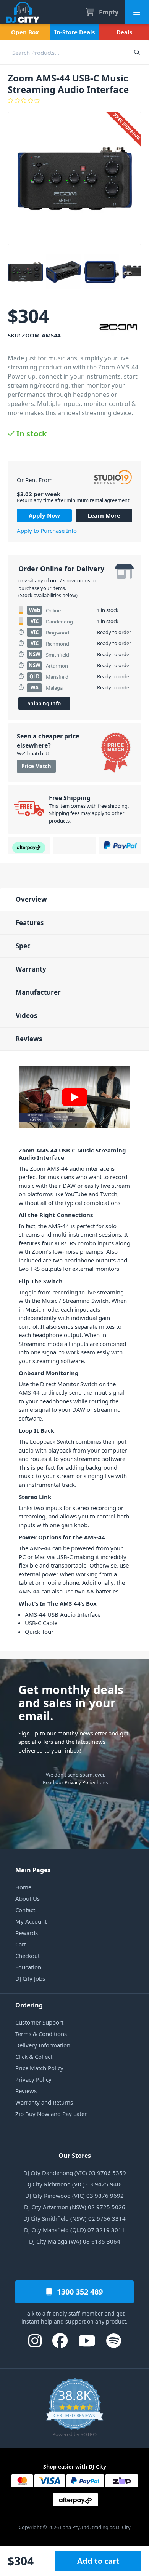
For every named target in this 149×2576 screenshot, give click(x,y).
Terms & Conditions (41, 2034)
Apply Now (44, 515)
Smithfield (57, 655)
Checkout (28, 1956)
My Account (31, 1921)
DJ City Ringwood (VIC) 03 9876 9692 (74, 2196)
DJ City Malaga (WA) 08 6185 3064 (75, 2241)
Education (28, 1967)
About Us (28, 1898)
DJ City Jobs (30, 1978)
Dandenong (59, 622)
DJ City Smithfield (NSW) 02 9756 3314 (74, 2218)
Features (30, 923)
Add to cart (98, 2561)
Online (53, 610)
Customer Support (39, 2022)
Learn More (104, 515)
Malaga (54, 688)
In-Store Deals (74, 32)
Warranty (31, 969)
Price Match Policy (39, 2068)
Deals (124, 32)
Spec (23, 946)
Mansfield (57, 677)
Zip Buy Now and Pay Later (51, 2114)
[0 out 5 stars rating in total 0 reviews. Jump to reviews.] (74, 101)
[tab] (74, 899)
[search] (62, 52)
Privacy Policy (80, 1782)
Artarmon (57, 666)
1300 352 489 (79, 2292)
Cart (21, 1944)
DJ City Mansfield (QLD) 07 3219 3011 (74, 2230)
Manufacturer (38, 992)
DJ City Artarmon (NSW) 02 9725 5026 (75, 2207)
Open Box (25, 32)
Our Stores (75, 2156)
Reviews (29, 1039)
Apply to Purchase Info (47, 531)
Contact (25, 1910)
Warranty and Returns (44, 2102)
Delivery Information (43, 2045)
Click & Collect (34, 2057)
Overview (31, 899)
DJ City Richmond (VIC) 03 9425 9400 (74, 2184)
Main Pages (33, 1870)
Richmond (57, 644)
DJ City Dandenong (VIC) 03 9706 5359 (75, 2173)
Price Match (36, 766)
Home (23, 1887)
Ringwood (57, 633)
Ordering (29, 2005)
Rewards (27, 1933)
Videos (26, 1016)
